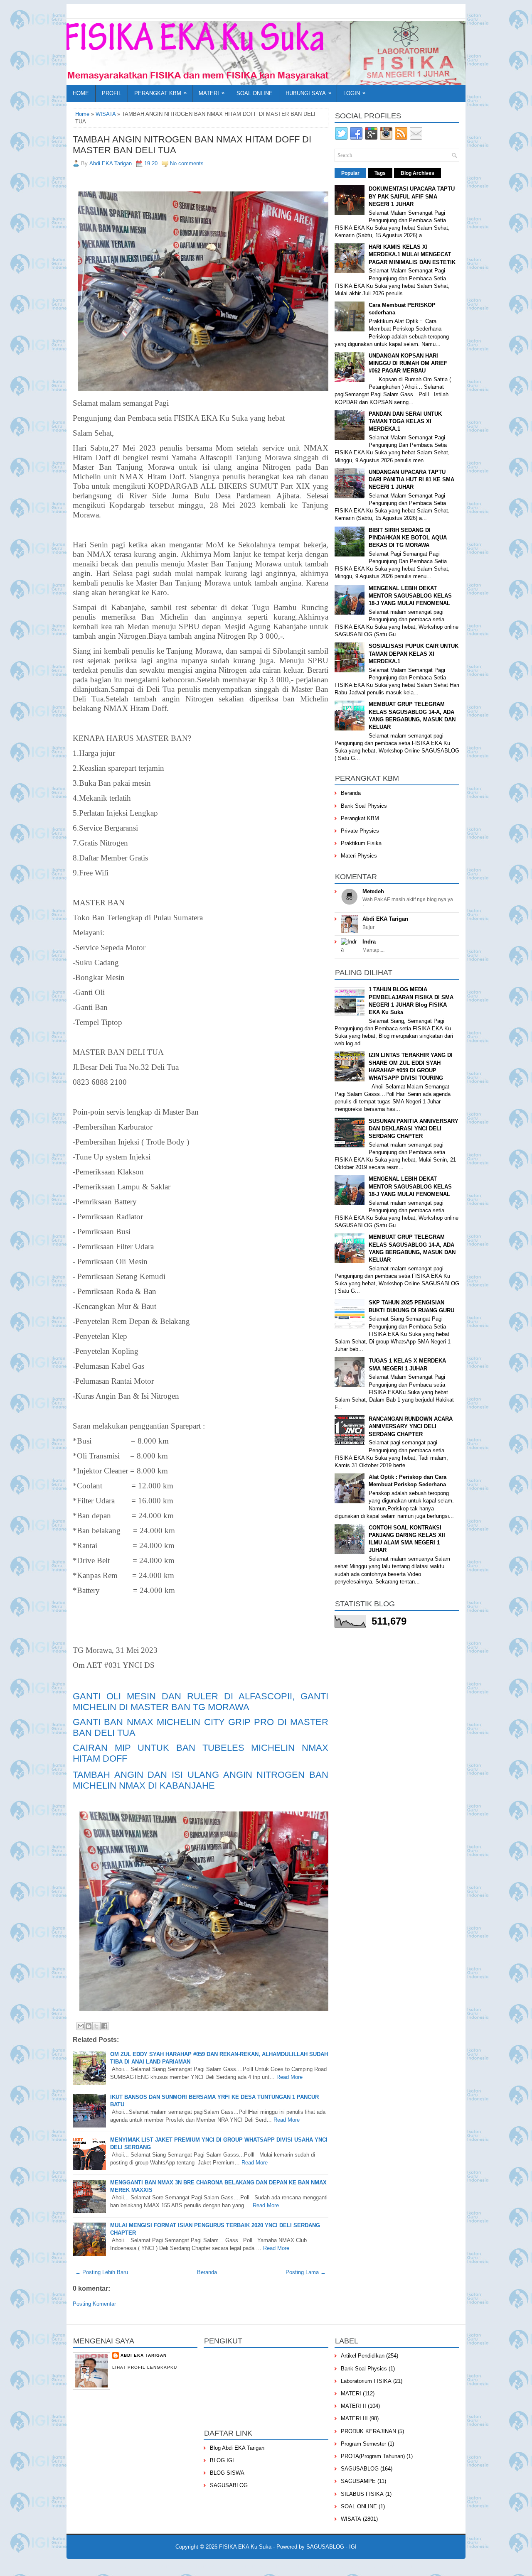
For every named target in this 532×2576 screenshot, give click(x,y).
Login (354, 93)
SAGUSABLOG (229, 2485)
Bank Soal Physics (364, 806)
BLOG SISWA (227, 2473)
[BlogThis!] (89, 2026)
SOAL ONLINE (359, 2506)
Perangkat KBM (160, 93)
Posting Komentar (94, 2304)
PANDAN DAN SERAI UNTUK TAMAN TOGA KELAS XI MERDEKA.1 (405, 421)
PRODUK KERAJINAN (368, 2431)
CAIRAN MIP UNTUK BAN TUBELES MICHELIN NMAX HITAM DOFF (201, 1753)
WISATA (106, 114)
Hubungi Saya (308, 93)
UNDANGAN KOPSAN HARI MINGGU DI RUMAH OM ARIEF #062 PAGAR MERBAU (408, 363)
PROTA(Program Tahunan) (373, 2456)
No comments (187, 163)
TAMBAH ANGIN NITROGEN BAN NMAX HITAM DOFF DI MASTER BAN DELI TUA (192, 145)
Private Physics (360, 831)
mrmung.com (400, 2566)
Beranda (207, 2272)
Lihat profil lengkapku (145, 2367)
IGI (353, 2547)
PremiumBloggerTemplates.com (270, 2566)
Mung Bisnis (370, 2566)
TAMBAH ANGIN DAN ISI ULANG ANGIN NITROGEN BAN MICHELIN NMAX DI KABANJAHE (201, 1780)
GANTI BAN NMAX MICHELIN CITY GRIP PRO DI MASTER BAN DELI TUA (201, 1727)
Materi (212, 93)
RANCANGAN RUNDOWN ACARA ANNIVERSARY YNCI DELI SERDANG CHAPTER (411, 1426)
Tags (380, 173)
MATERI (351, 2393)
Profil (112, 93)
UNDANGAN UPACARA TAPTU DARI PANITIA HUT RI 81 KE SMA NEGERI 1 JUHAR (411, 479)
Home (81, 93)
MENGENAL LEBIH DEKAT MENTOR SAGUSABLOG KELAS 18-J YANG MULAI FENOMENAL (410, 596)
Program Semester (363, 2444)
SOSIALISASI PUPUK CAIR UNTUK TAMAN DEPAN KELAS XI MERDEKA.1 (414, 653)
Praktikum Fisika (361, 843)
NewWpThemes (157, 2566)
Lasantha (224, 2566)
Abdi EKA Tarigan (385, 919)
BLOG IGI (222, 2460)
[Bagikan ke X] (96, 2026)
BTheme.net (318, 2566)
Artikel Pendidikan (363, 2356)
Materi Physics (359, 856)
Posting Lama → (306, 2272)
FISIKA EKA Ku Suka (245, 2547)
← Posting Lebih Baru (102, 2272)
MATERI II (353, 2406)
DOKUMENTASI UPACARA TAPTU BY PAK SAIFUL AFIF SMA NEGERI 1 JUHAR (412, 196)
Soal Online (255, 93)
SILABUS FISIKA (362, 2494)
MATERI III (354, 2418)
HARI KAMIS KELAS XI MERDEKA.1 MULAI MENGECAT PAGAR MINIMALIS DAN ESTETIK (412, 254)
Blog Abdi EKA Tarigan (237, 2448)
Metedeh (373, 891)
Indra (369, 942)
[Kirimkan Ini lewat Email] (81, 2026)
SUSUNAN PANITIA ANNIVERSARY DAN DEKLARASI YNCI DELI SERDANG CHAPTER (414, 1129)
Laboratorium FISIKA (366, 2381)
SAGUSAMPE (358, 2481)
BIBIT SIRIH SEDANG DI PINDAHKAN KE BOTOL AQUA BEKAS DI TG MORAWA (408, 538)
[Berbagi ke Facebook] (104, 2026)
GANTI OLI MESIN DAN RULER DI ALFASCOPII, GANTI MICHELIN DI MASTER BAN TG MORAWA (201, 1702)
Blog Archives (417, 173)
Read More (289, 2077)
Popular (350, 173)
